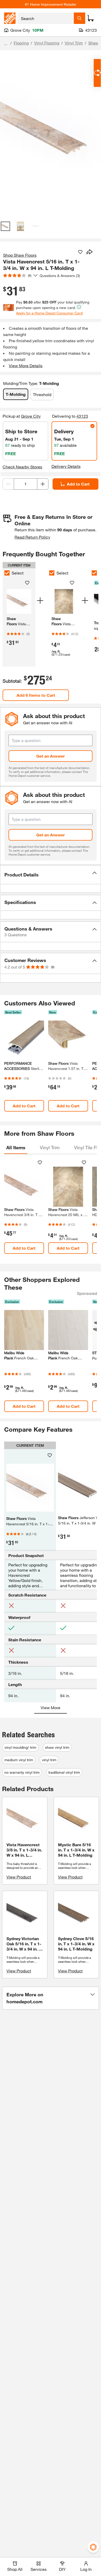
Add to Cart (78, 484)
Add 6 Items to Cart (36, 695)
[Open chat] (97, 73)
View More (51, 1707)
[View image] (5, 226)
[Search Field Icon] (80, 18)
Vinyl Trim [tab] (50, 1147)
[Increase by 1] (43, 484)
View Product (19, 1877)
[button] (51, 875)
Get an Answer (51, 756)
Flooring (21, 43)
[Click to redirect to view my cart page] (91, 18)
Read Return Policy (32, 537)
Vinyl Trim (74, 43)
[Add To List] (80, 252)
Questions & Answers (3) (60, 276)
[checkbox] (7, 573)
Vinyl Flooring (47, 43)
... (6, 44)
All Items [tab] (16, 1147)
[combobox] (46, 18)
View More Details (26, 366)
